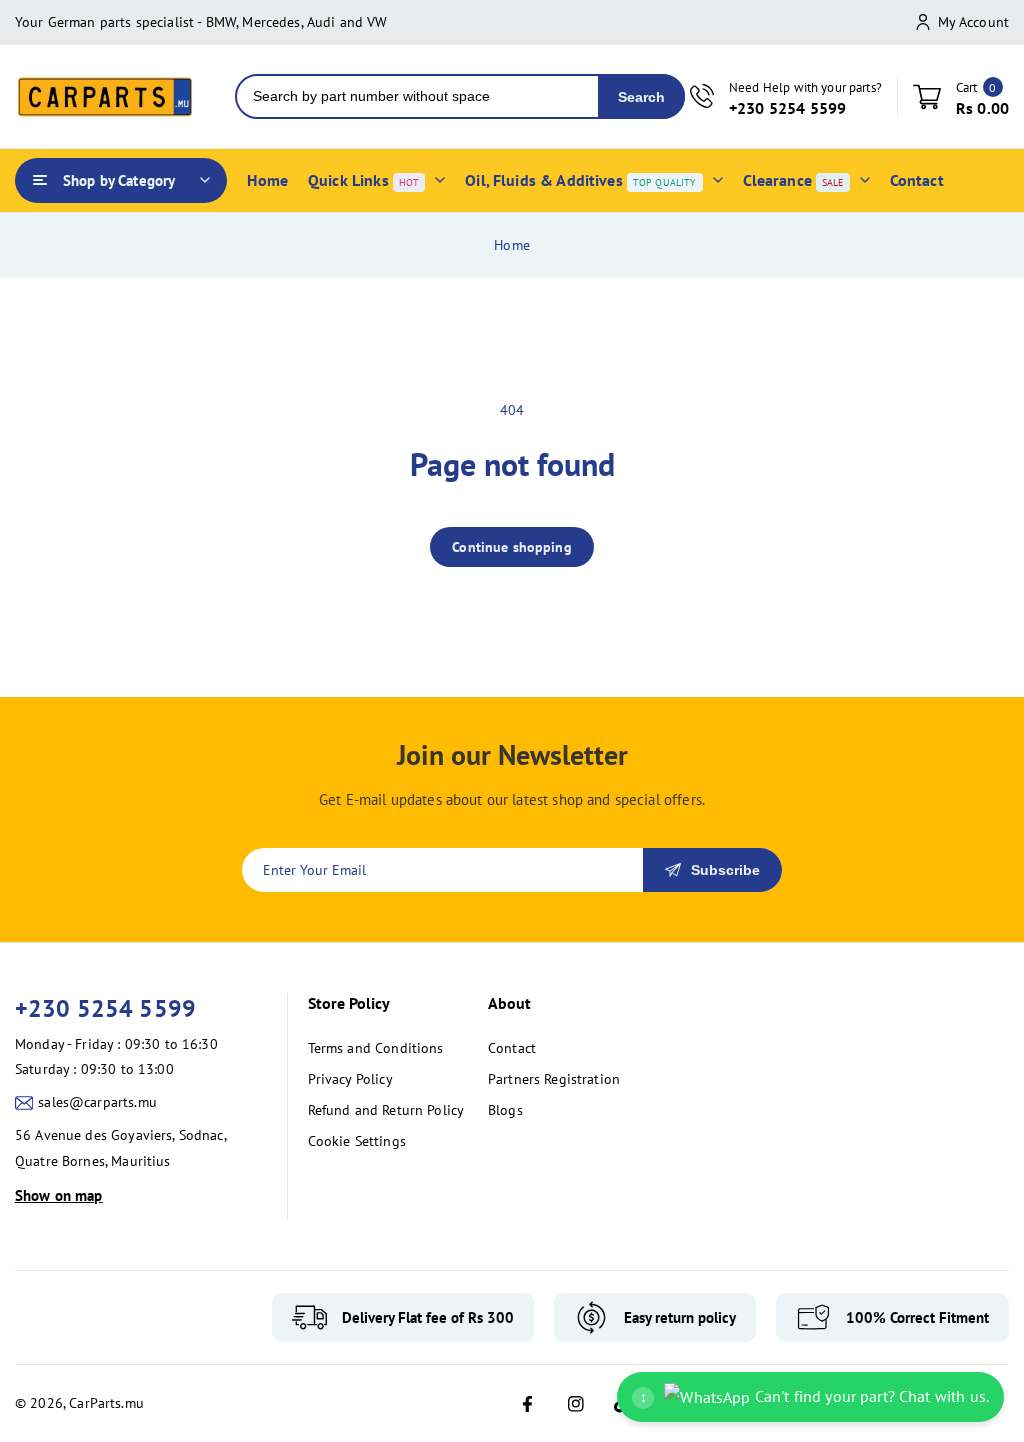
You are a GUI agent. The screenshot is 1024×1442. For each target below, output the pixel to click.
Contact (512, 1048)
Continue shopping (512, 547)
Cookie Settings (357, 1141)
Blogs (505, 1110)
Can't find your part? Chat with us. (814, 1396)
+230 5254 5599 (105, 1008)
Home (512, 245)
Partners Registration (554, 1079)
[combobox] (417, 96)
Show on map (59, 1195)
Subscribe (725, 870)
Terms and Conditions (376, 1048)
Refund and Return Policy (386, 1110)
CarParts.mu (106, 1403)
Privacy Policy (350, 1079)
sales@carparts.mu (97, 1102)
